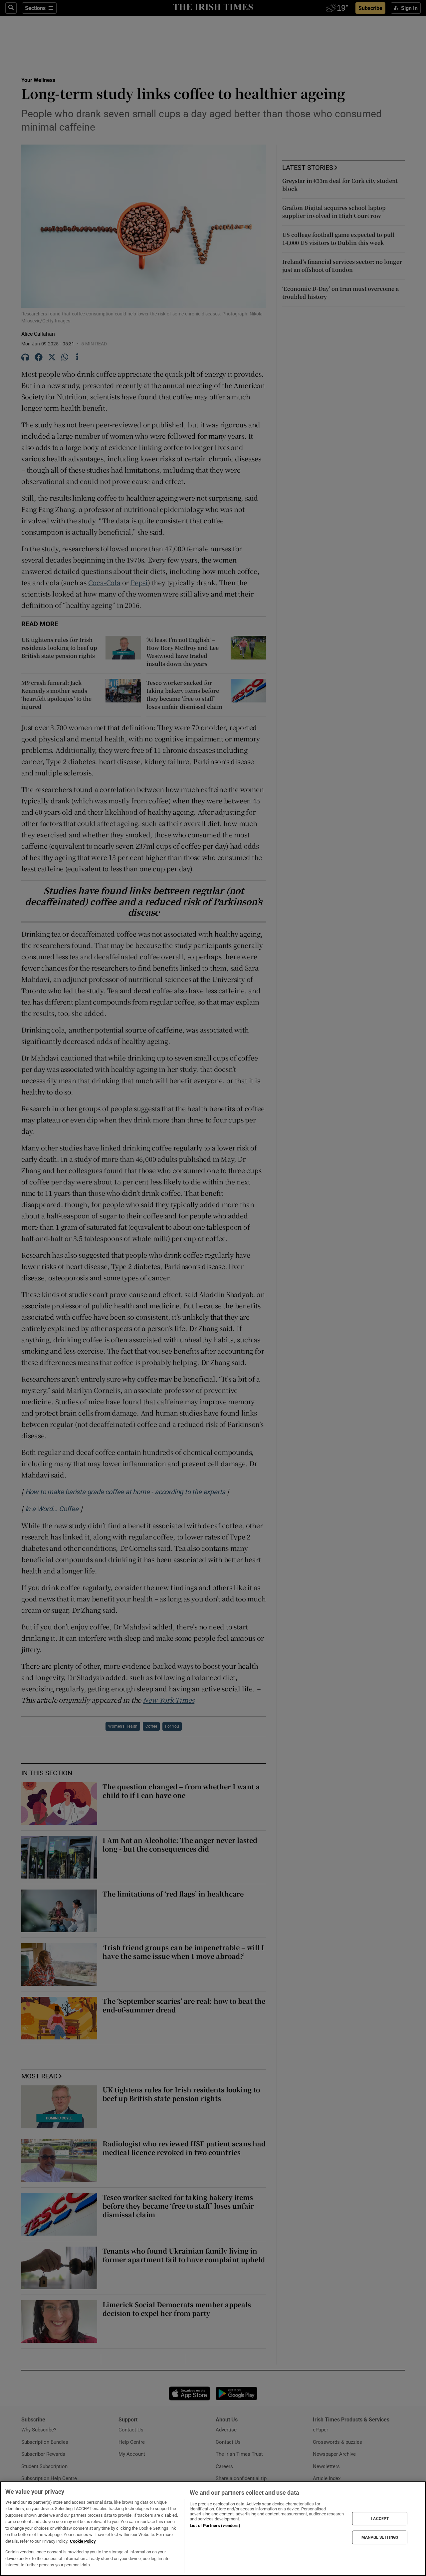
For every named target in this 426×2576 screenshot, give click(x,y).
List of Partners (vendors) (215, 2526)
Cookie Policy (83, 2541)
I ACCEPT (380, 2518)
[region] (213, 2529)
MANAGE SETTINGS (380, 2537)
